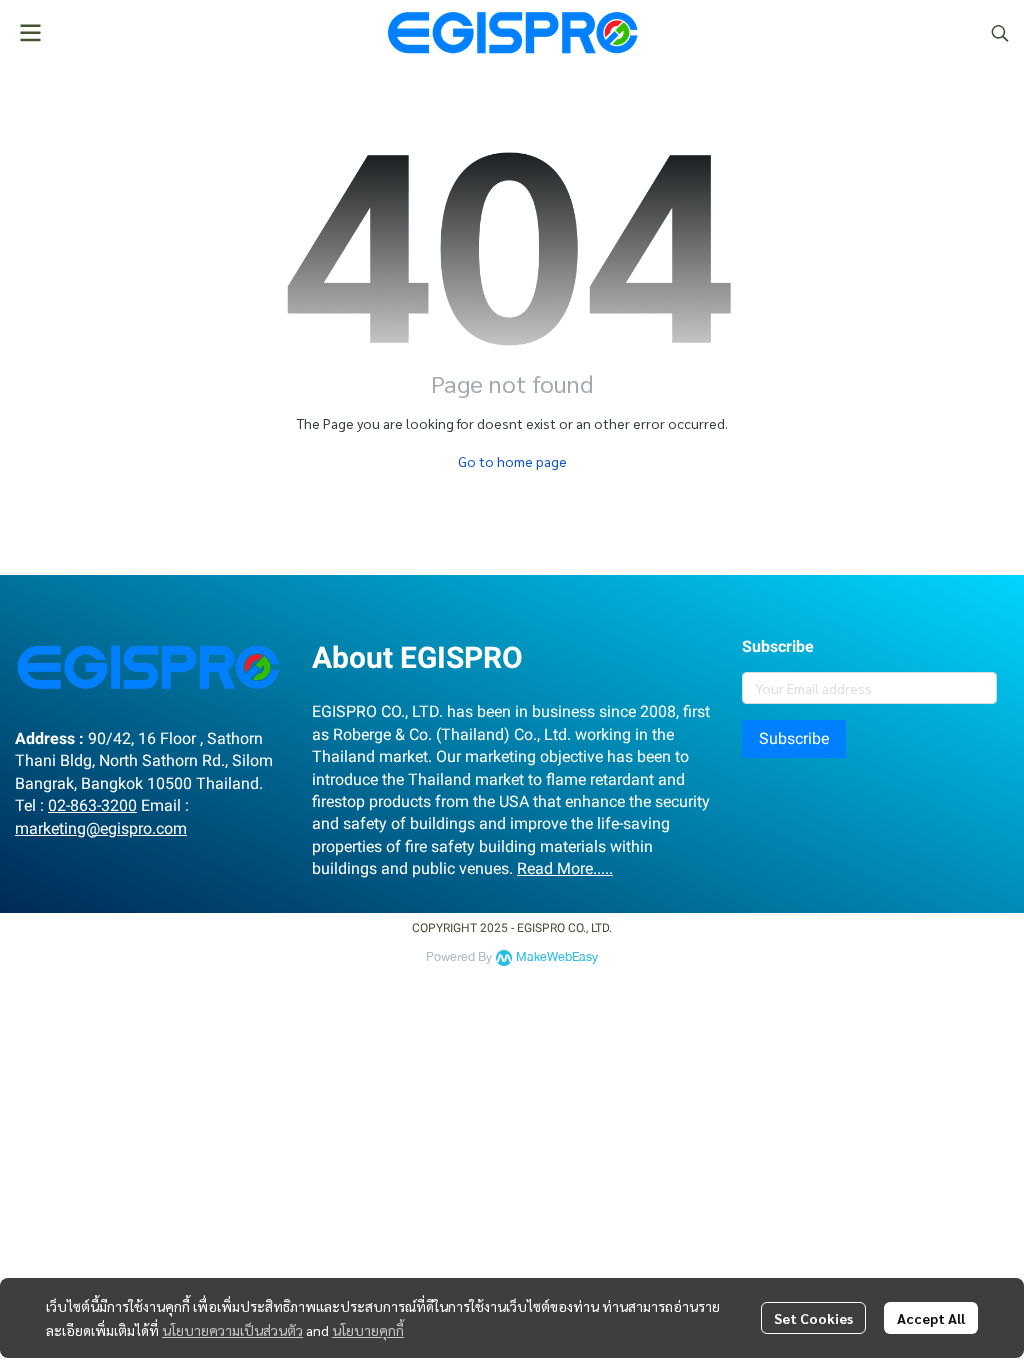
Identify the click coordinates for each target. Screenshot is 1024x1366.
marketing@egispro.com (101, 828)
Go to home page (512, 461)
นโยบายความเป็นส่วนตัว (232, 1330)
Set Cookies (813, 1318)
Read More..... (565, 868)
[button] (1000, 33)
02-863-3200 (92, 805)
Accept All (931, 1318)
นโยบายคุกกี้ (368, 1330)
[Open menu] (30, 33)
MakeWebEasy (557, 957)
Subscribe (794, 738)
